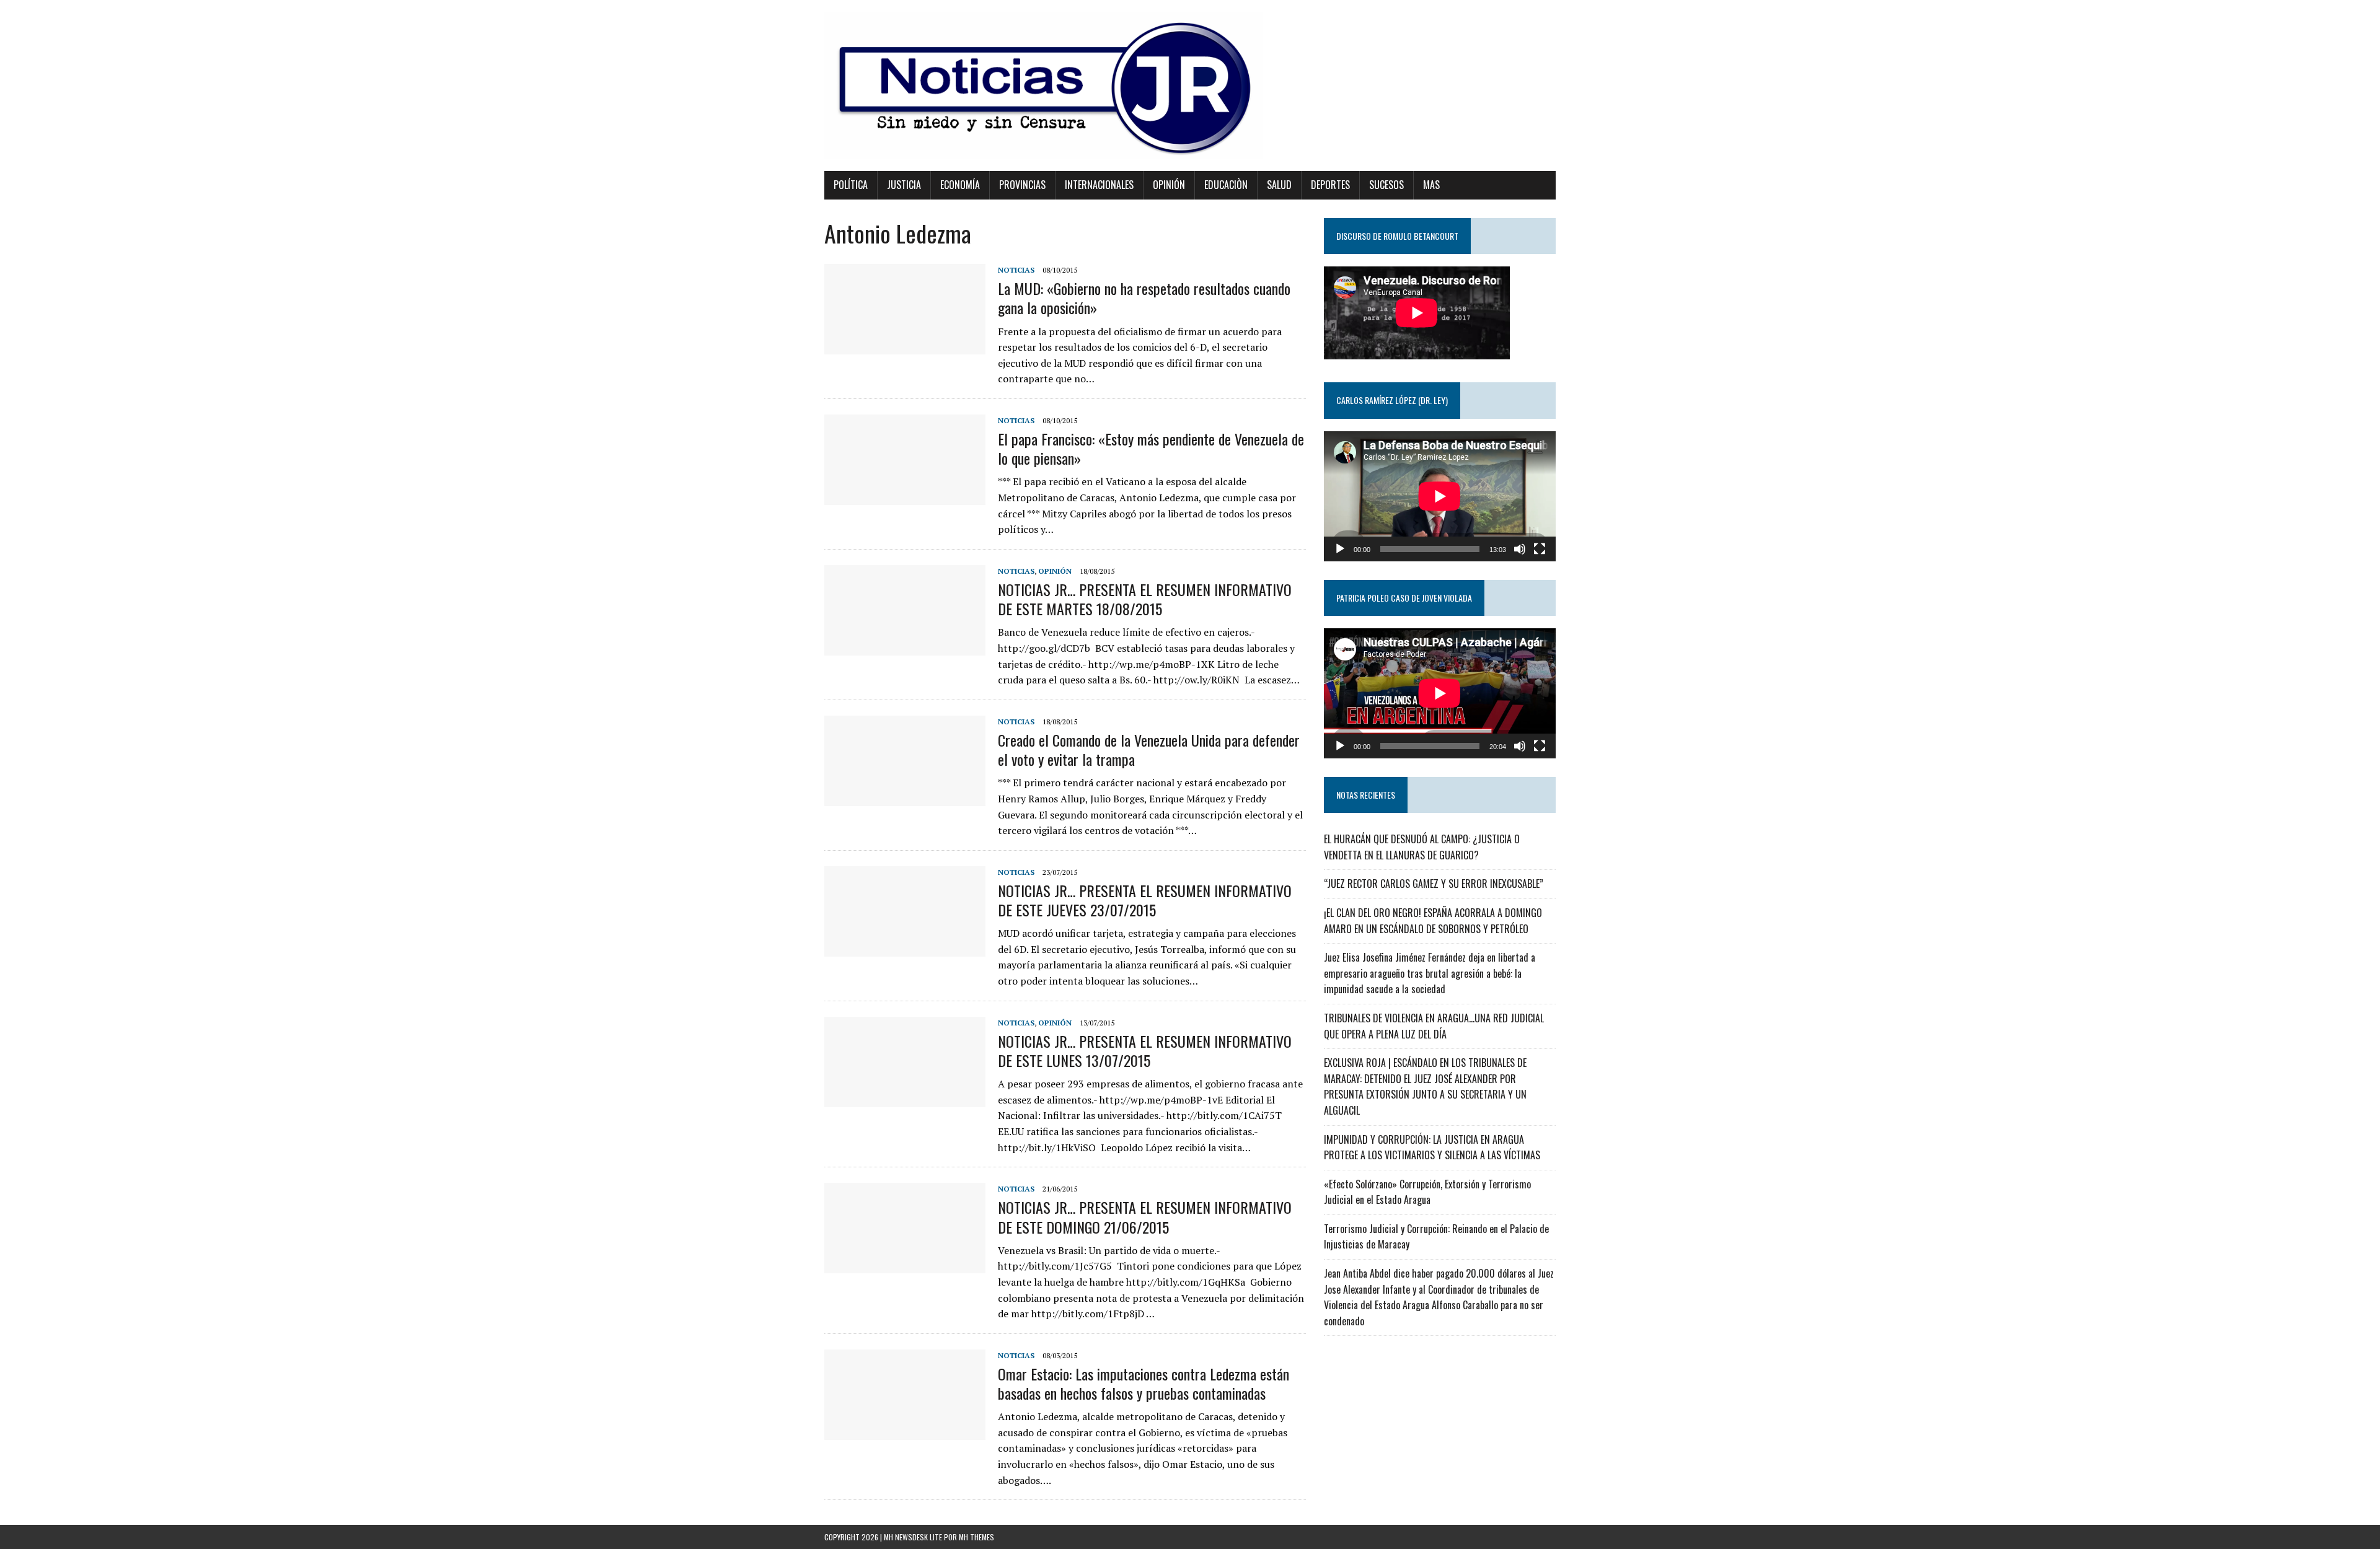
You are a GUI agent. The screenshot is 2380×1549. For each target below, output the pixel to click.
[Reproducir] (1340, 549)
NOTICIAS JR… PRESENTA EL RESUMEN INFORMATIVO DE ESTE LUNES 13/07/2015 (1145, 1051)
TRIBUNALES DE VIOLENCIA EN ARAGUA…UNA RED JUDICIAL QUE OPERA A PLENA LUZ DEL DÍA (1434, 1026)
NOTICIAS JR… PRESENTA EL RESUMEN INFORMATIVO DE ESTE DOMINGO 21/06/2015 (1145, 1217)
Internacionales (1099, 185)
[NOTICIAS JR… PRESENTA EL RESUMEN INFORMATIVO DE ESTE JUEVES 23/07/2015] (905, 948)
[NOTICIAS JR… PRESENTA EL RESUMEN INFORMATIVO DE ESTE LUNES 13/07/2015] (905, 1099)
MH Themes (976, 1537)
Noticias (1016, 270)
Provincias (1022, 185)
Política (851, 185)
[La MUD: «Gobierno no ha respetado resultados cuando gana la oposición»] (905, 346)
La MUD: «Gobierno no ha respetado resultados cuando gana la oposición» (1144, 298)
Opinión (1169, 185)
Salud (1279, 185)
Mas (1431, 185)
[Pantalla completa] (1540, 549)
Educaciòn (1226, 185)
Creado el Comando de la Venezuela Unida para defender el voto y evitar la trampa (1149, 749)
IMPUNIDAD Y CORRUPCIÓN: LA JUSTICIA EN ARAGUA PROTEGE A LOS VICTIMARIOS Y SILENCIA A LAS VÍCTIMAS (1432, 1147)
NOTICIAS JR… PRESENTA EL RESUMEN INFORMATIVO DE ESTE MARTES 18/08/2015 (1145, 599)
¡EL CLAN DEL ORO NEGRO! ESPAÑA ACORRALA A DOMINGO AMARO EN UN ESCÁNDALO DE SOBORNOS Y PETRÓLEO (1433, 921)
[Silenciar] (1520, 549)
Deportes (1330, 185)
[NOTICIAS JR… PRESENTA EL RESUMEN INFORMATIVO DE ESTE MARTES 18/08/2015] (905, 647)
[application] (1440, 496)
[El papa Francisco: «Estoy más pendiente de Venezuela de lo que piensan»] (905, 496)
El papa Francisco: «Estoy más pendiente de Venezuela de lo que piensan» (1151, 448)
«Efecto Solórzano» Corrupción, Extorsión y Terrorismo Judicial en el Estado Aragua (1427, 1192)
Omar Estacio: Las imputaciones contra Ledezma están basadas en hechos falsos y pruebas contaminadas (1144, 1383)
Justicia (904, 185)
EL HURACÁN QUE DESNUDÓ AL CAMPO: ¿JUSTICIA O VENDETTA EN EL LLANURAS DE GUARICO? (1422, 847)
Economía (960, 185)
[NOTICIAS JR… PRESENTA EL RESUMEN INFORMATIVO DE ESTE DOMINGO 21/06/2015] (905, 1265)
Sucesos (1386, 185)
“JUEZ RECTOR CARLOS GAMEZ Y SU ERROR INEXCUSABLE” (1434, 884)
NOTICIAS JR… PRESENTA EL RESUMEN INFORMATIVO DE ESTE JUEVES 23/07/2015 (1145, 900)
